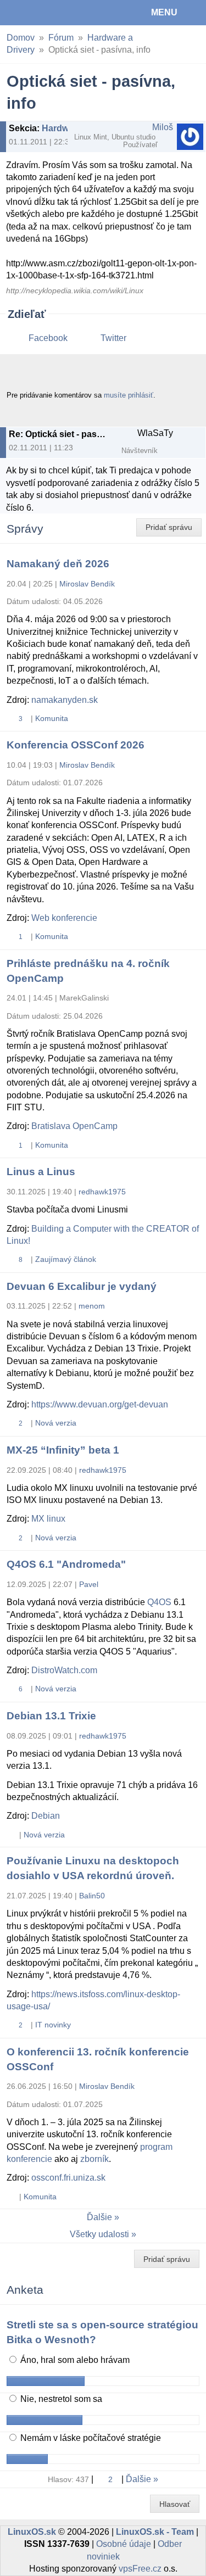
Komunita (52, 718)
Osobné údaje (124, 2544)
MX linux (48, 1519)
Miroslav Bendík (87, 584)
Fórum (61, 38)
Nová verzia (56, 1423)
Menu (164, 12)
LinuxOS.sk (44, 13)
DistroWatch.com (64, 1670)
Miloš (163, 127)
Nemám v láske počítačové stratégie (90, 2438)
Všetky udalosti (99, 2234)
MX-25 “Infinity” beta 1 (63, 1450)
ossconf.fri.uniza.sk (68, 2178)
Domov (21, 38)
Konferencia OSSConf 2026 (76, 745)
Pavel (89, 1584)
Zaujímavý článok (66, 1259)
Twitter (113, 338)
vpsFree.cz (140, 2569)
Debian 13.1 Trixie (51, 1716)
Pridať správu (169, 527)
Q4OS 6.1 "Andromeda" (66, 1564)
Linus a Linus (41, 1172)
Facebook (48, 338)
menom (92, 1306)
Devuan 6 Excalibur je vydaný (82, 1286)
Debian (46, 1816)
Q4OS (159, 1602)
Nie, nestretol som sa (60, 2399)
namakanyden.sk (65, 700)
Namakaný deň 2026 (58, 564)
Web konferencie (64, 918)
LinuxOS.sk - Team (155, 2532)
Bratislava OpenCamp (74, 1126)
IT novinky (53, 2025)
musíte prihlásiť (129, 395)
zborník (94, 2159)
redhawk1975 (102, 1192)
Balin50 (92, 1896)
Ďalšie (99, 2217)
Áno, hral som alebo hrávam (74, 2360)
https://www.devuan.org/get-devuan (100, 1404)
